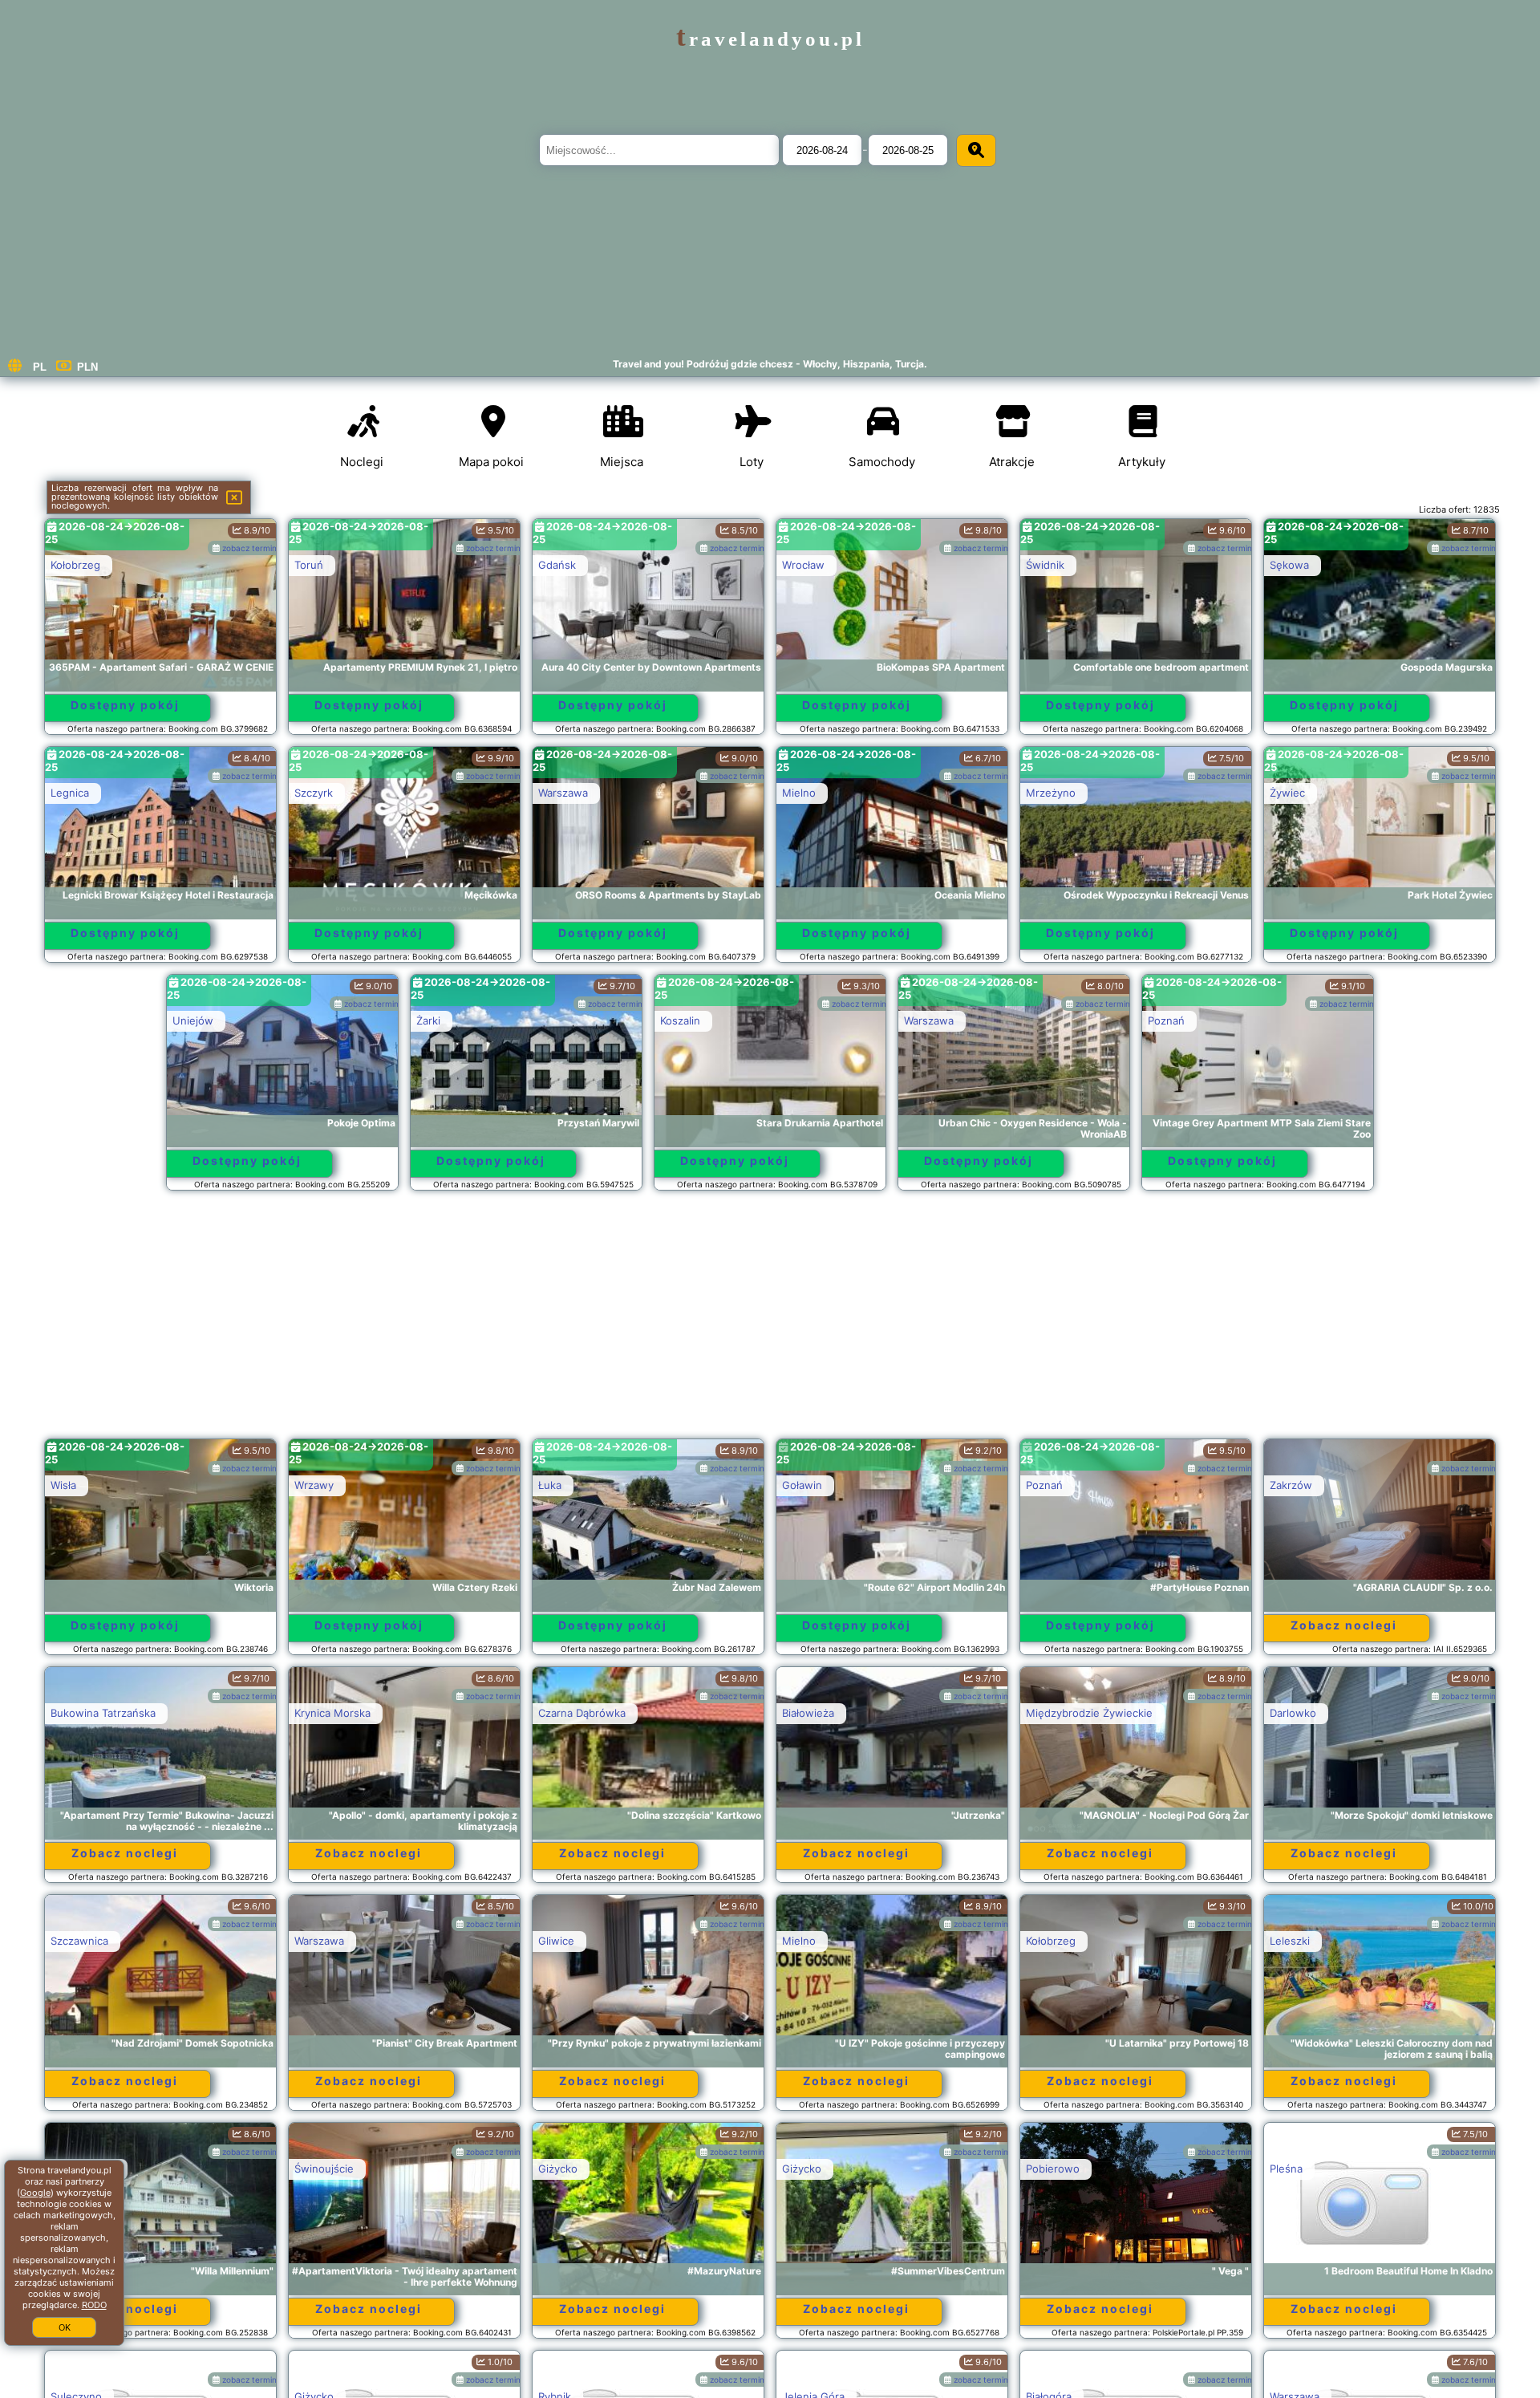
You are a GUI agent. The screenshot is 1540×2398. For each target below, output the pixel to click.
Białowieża (808, 1713)
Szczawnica (79, 1941)
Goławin (802, 1485)
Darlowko (1293, 1713)
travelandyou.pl (770, 39)
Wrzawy (314, 1485)
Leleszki (1290, 1941)
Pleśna (1286, 2169)
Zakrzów (1291, 1485)
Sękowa (1289, 565)
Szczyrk (314, 793)
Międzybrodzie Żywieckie (1089, 1713)
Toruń (309, 565)
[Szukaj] (976, 150)
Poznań (1166, 1020)
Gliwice (556, 1941)
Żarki (428, 1020)
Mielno (799, 793)
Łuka (550, 1485)
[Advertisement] (770, 1322)
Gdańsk (557, 565)
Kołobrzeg (75, 565)
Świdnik (1045, 565)
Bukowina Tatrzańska (103, 1713)
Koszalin (680, 1020)
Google (35, 2193)
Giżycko (558, 2169)
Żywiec (1287, 793)
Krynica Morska (332, 1713)
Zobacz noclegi (1344, 1625)
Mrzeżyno (1051, 793)
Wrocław (803, 565)
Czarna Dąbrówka (582, 1713)
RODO (94, 2305)
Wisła (63, 1485)
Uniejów (193, 1020)
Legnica (70, 793)
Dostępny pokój (125, 705)
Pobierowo (1053, 2169)
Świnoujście (324, 2169)
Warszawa (563, 793)
